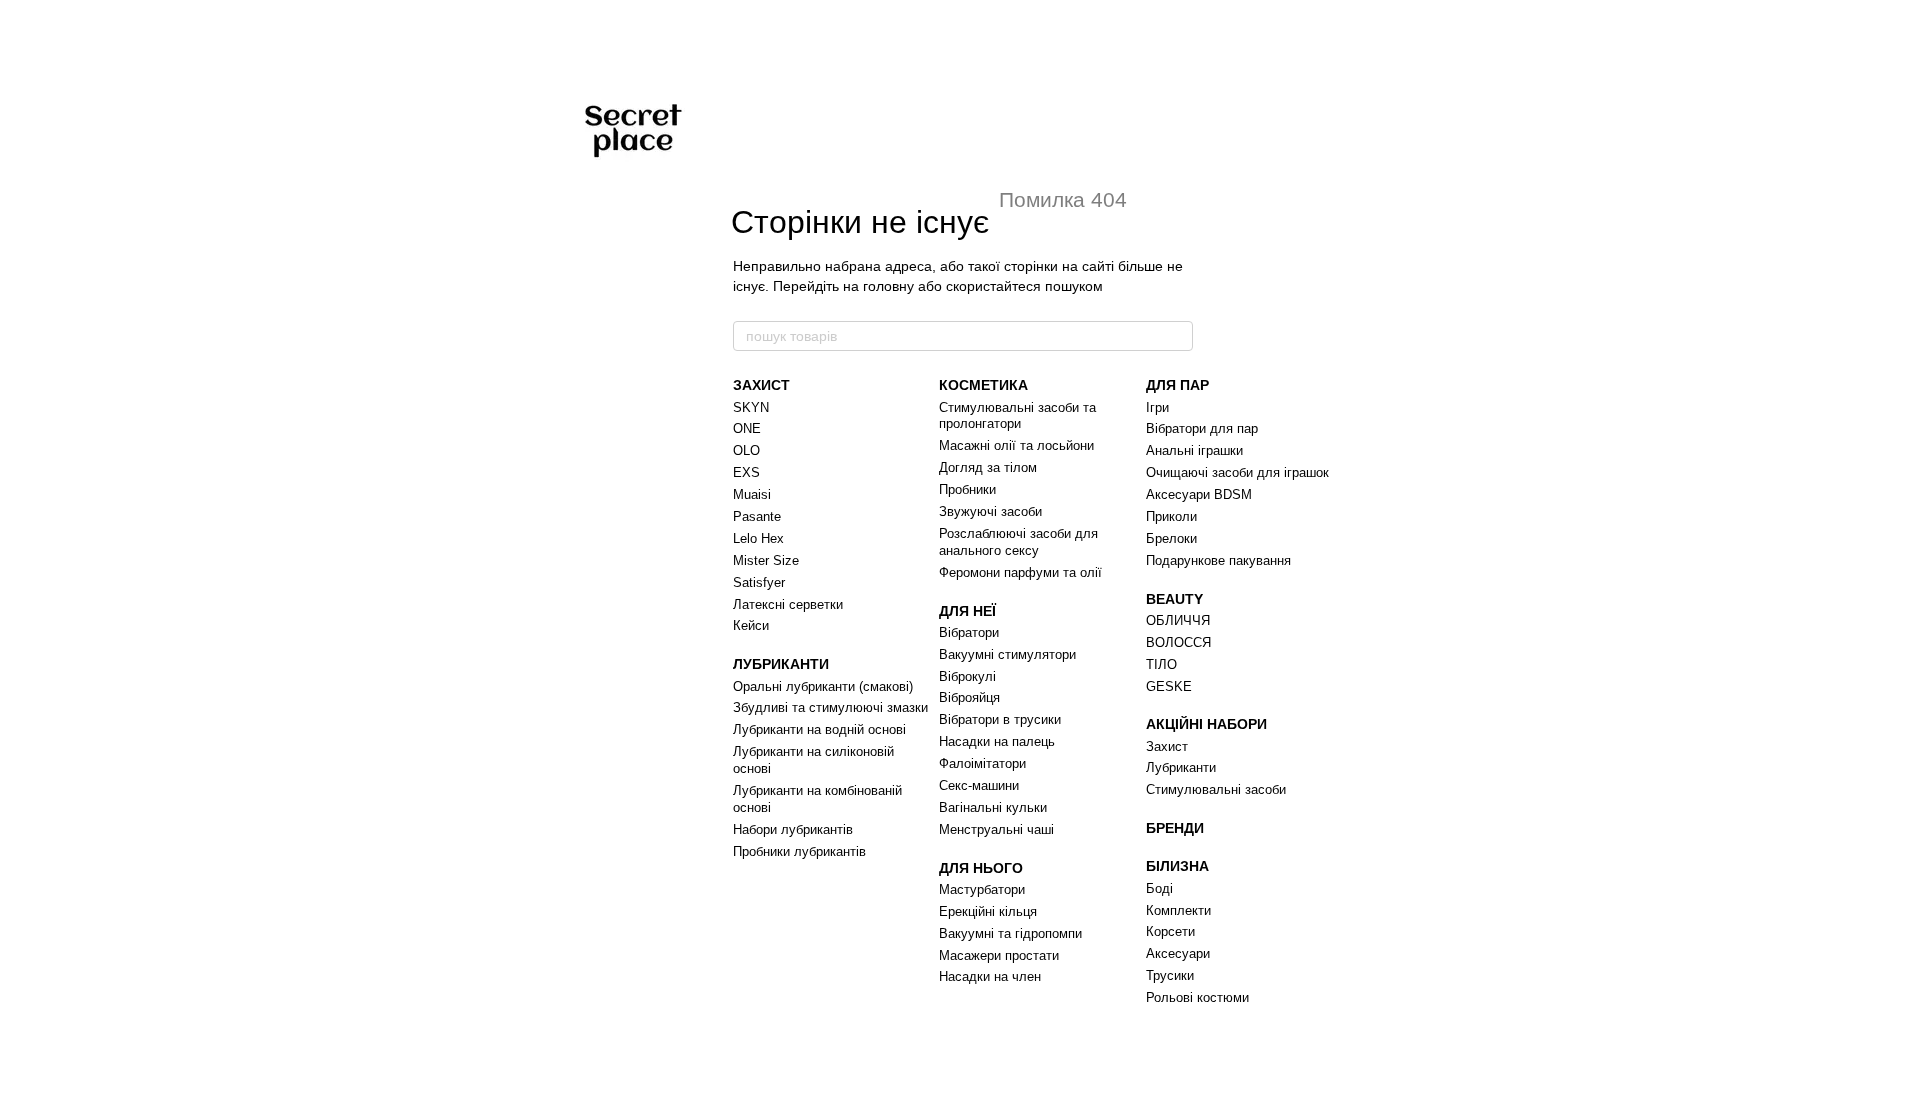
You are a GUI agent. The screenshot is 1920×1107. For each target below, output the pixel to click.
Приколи (1171, 516)
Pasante (757, 516)
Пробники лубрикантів (799, 851)
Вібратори (969, 632)
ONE (747, 428)
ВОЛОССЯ (1178, 642)
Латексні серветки (788, 604)
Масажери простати (999, 955)
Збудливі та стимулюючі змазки (830, 707)
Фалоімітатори (982, 763)
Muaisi (752, 494)
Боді (1159, 888)
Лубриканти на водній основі (819, 729)
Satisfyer (759, 582)
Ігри (1157, 407)
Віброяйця (969, 697)
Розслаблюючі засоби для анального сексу (1018, 542)
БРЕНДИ (1175, 828)
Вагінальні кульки (993, 807)
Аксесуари (1178, 953)
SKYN (751, 407)
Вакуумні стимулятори (1007, 654)
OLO (746, 450)
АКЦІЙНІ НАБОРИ (1206, 724)
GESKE (1169, 686)
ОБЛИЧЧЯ (1178, 620)
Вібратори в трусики (1000, 719)
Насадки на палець (997, 741)
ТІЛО (1161, 664)
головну (888, 286)
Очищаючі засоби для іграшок (1237, 472)
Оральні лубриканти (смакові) (823, 686)
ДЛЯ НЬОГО (981, 868)
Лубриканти (1181, 767)
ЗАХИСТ (761, 385)
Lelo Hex (758, 538)
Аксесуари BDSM (1199, 494)
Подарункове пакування (1218, 560)
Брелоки (1171, 538)
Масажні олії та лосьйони (1016, 445)
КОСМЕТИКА (983, 385)
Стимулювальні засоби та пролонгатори (1017, 416)
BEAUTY (1174, 599)
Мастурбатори (982, 889)
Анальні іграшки (1194, 450)
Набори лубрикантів (793, 829)
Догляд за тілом (988, 467)
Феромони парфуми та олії (1020, 572)
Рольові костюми (1197, 997)
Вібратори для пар (1202, 428)
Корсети (1170, 931)
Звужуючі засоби (990, 511)
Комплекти (1178, 910)
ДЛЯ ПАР (1177, 385)
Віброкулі (967, 676)
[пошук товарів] (1177, 336)
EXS (746, 472)
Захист (1167, 746)
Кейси (751, 625)
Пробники (967, 489)
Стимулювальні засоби (1216, 789)
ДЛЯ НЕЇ (967, 611)
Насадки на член (990, 976)
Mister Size (766, 560)
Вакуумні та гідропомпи (1010, 933)
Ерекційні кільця (988, 911)
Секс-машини (979, 785)
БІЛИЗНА (1177, 866)
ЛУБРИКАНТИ (781, 664)
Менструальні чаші (996, 829)
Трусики (1170, 975)
